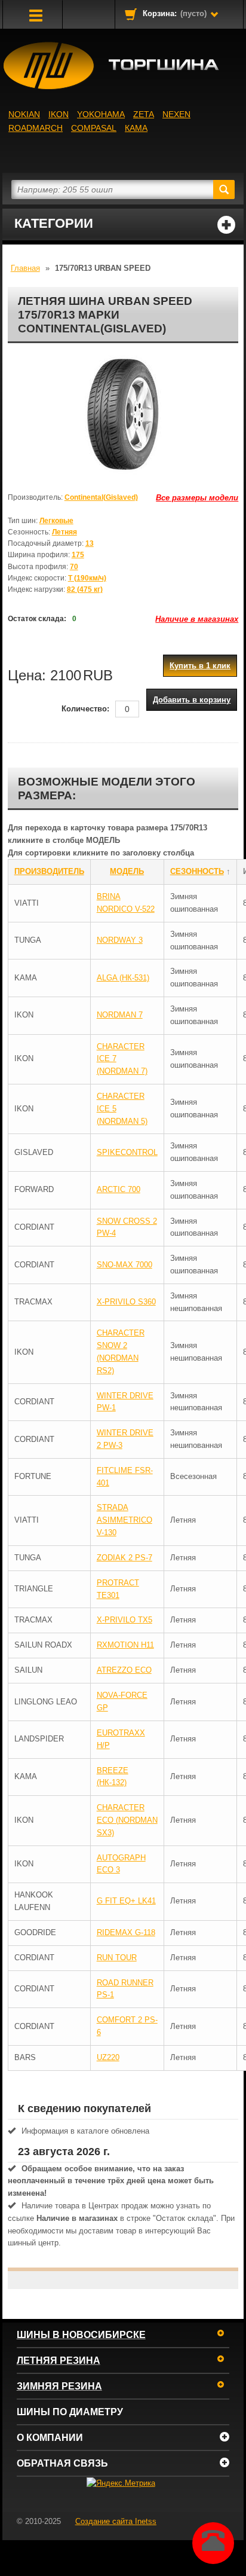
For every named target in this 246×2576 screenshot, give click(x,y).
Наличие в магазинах (197, 619)
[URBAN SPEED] (123, 415)
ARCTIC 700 (119, 1189)
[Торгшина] (123, 66)
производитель (49, 871)
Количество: (85, 709)
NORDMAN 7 (120, 1015)
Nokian (24, 114)
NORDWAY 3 (120, 940)
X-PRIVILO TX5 (124, 1620)
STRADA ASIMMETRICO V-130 (124, 1520)
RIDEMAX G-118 (126, 1932)
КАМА (136, 128)
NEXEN (176, 114)
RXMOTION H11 (125, 1645)
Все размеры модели (197, 498)
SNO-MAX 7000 (124, 1265)
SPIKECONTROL (127, 1152)
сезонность (197, 871)
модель (127, 871)
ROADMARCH (36, 128)
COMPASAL (94, 128)
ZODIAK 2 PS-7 (124, 1558)
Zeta (144, 114)
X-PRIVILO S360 (126, 1302)
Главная (25, 268)
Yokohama (101, 114)
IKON (59, 114)
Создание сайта (116, 2521)
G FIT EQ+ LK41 (126, 1901)
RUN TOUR (117, 1958)
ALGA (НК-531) (123, 978)
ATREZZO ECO (124, 1670)
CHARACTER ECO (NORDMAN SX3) (127, 1820)
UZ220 (108, 2057)
